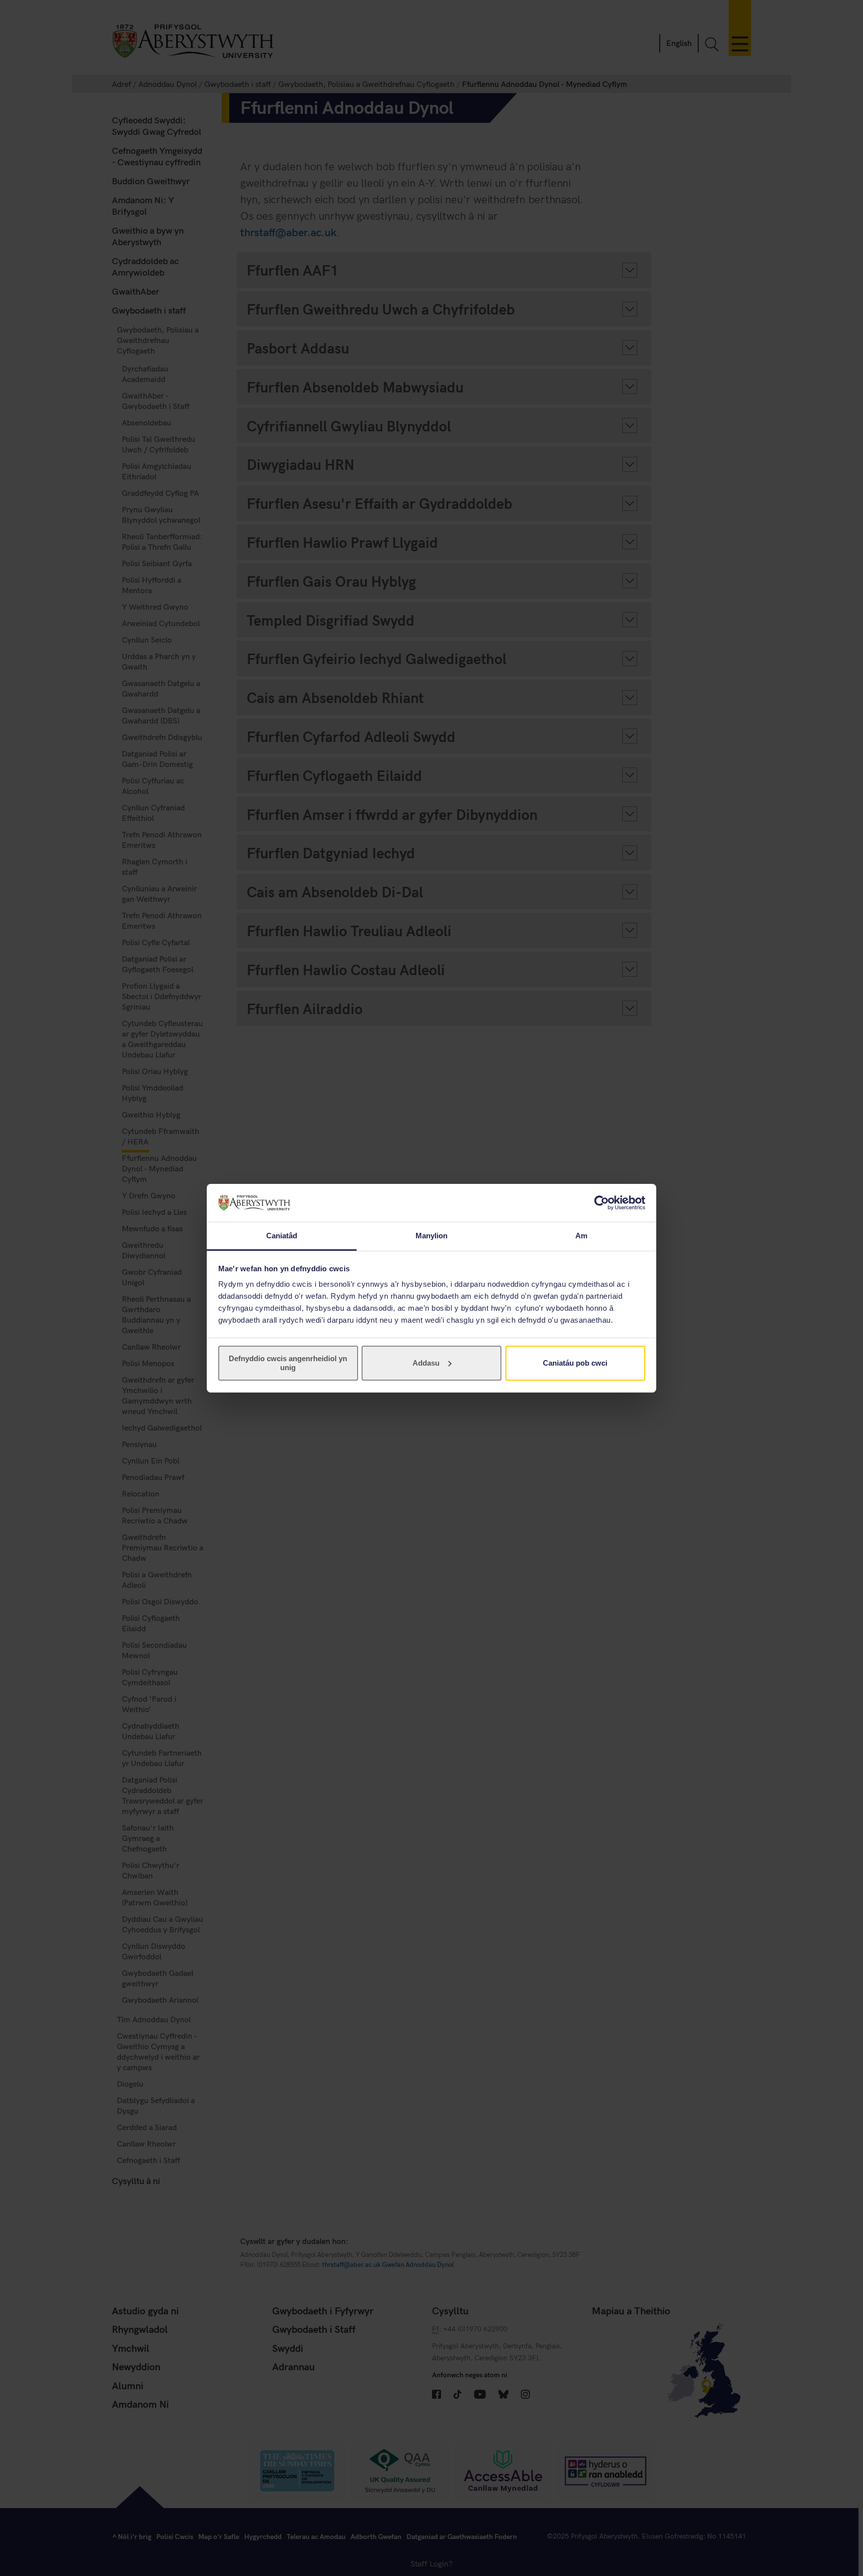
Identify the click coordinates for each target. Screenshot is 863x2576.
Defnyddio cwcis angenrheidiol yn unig (288, 1363)
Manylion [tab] (432, 1236)
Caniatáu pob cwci (575, 1363)
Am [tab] (581, 1236)
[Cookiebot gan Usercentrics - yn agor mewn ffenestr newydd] (602, 1203)
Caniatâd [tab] (282, 1236)
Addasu (426, 1363)
